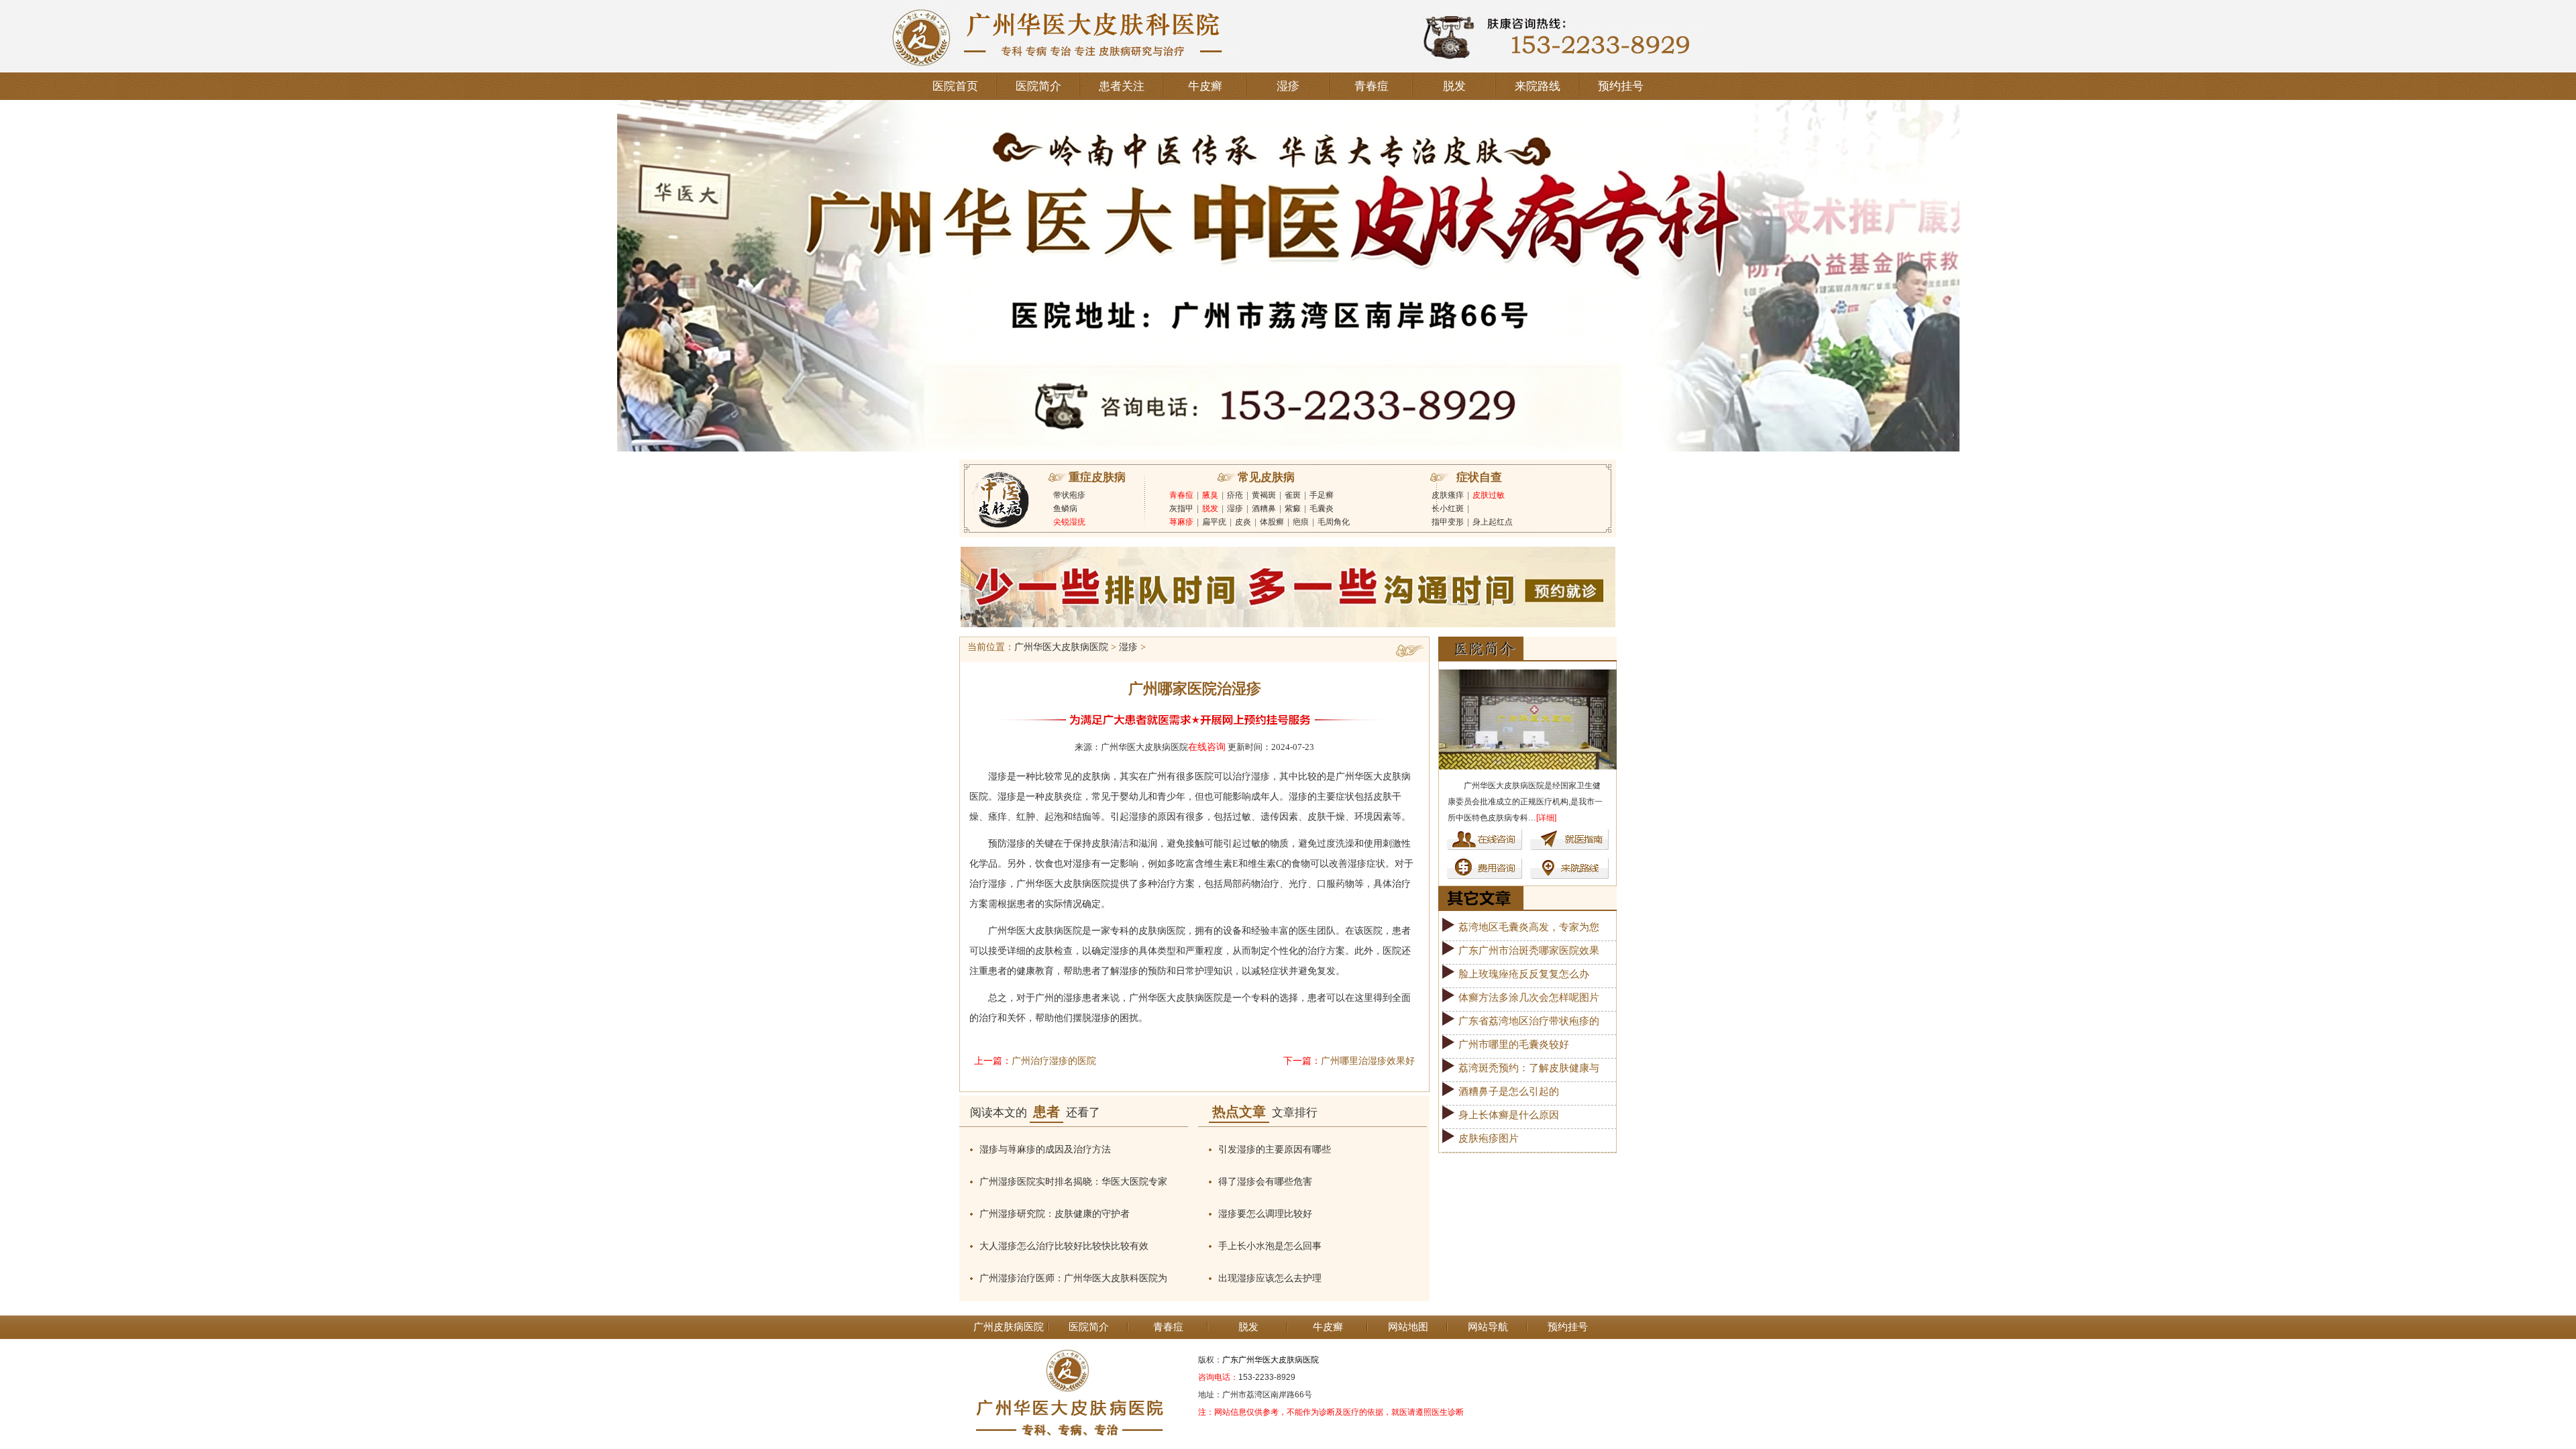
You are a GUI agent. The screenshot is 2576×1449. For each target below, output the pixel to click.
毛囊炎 (1322, 508)
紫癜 (1293, 508)
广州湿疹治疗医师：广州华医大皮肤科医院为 (1073, 1278)
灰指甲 (1181, 508)
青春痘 (1372, 86)
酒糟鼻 (1264, 508)
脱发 (1454, 86)
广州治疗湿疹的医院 (1054, 1061)
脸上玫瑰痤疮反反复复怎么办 (1524, 974)
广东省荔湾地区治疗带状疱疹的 (1529, 1021)
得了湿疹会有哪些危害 (1265, 1182)
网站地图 (1408, 1327)
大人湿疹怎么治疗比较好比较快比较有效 (1064, 1246)
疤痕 (1301, 522)
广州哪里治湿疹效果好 (1368, 1061)
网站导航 (1488, 1327)
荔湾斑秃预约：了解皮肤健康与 (1529, 1068)
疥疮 (1235, 495)
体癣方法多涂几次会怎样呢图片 (1529, 998)
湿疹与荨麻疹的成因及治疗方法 (1045, 1149)
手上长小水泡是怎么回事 (1270, 1246)
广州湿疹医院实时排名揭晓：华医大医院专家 (1073, 1182)
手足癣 (1322, 495)
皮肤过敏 (1489, 495)
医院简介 (1038, 86)
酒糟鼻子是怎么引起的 (1509, 1091)
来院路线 (1538, 86)
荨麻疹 (1181, 522)
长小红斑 (1448, 508)
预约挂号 (1621, 86)
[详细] (1546, 818)
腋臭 (1210, 495)
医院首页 (955, 86)
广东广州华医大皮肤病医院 (1271, 1360)
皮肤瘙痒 (1448, 495)
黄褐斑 (1264, 495)
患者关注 (1122, 86)
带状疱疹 (1069, 495)
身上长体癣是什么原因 (1509, 1115)
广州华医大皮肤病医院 (1061, 647)
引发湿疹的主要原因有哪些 (1275, 1149)
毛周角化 (1334, 522)
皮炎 (1243, 522)
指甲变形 (1448, 522)
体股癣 (1272, 522)
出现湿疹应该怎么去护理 (1270, 1278)
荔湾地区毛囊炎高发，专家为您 (1529, 927)
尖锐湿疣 (1069, 522)
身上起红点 (1493, 522)
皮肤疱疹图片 (1489, 1138)
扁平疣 (1214, 522)
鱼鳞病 (1065, 508)
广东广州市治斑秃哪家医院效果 (1529, 951)
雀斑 (1293, 495)
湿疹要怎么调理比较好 (1265, 1214)
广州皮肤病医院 (1009, 1327)
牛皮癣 (1205, 86)
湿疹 (1288, 86)
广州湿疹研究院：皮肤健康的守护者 (1055, 1214)
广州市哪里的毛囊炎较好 (1514, 1044)
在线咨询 (1207, 747)
